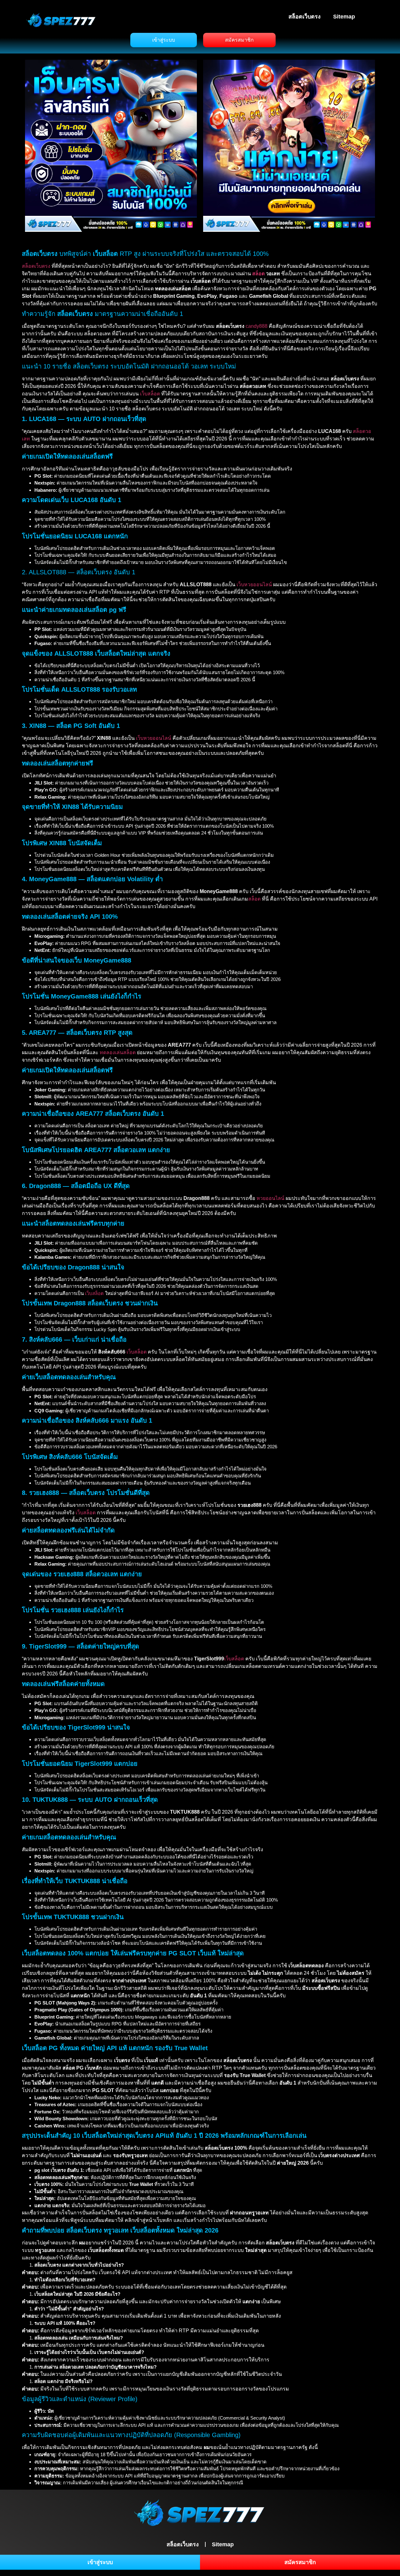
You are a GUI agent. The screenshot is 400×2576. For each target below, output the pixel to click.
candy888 (257, 326)
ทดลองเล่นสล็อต (118, 1052)
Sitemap (344, 17)
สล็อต (258, 274)
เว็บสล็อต (150, 394)
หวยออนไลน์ (270, 1198)
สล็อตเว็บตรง (305, 17)
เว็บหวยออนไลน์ (254, 584)
